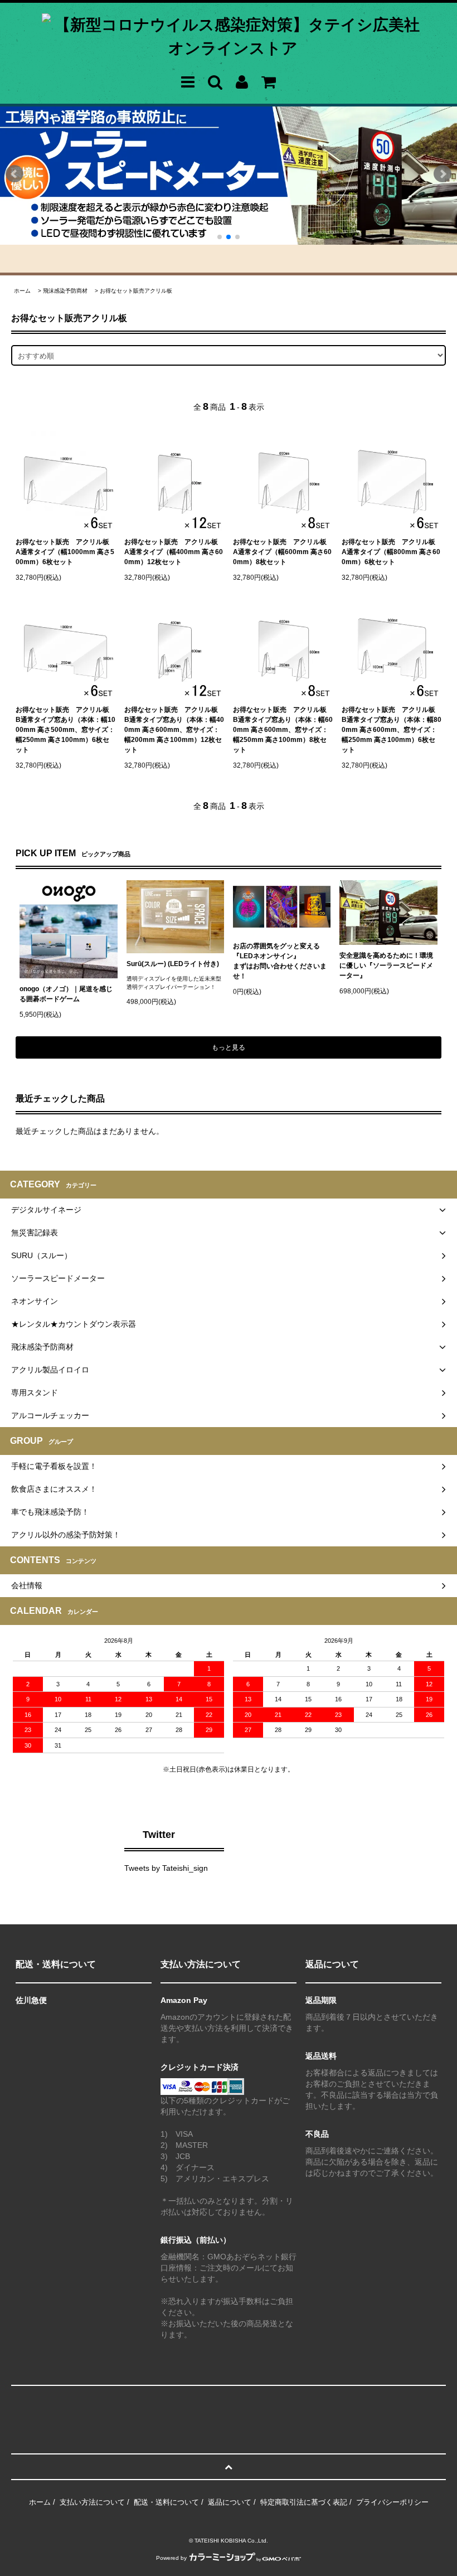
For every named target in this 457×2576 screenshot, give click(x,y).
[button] (14, 177)
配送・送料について (166, 2502)
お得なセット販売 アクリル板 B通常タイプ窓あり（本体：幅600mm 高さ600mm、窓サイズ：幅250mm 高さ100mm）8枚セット (283, 730)
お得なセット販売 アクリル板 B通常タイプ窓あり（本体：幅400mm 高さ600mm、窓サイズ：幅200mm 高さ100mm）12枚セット (174, 730)
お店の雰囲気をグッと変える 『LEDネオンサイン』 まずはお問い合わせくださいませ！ (280, 961)
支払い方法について (92, 2502)
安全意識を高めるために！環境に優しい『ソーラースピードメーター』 (386, 966)
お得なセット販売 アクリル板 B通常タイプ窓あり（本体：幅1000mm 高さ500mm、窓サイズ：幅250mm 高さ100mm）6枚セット (65, 730)
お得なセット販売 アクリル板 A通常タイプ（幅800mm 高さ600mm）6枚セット (391, 552)
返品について (230, 2502)
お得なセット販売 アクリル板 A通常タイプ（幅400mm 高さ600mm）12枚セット (174, 552)
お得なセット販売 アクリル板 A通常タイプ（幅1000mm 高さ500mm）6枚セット (65, 552)
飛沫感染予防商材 (65, 291)
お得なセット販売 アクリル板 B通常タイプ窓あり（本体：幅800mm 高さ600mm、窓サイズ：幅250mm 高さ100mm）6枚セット (392, 730)
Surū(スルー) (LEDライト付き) (173, 964)
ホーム (22, 291)
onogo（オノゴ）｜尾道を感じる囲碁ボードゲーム (66, 994)
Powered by (171, 2558)
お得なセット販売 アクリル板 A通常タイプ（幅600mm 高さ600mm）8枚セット (282, 552)
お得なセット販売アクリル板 (136, 291)
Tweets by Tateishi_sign (166, 1868)
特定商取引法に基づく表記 (304, 2502)
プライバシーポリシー (392, 2502)
